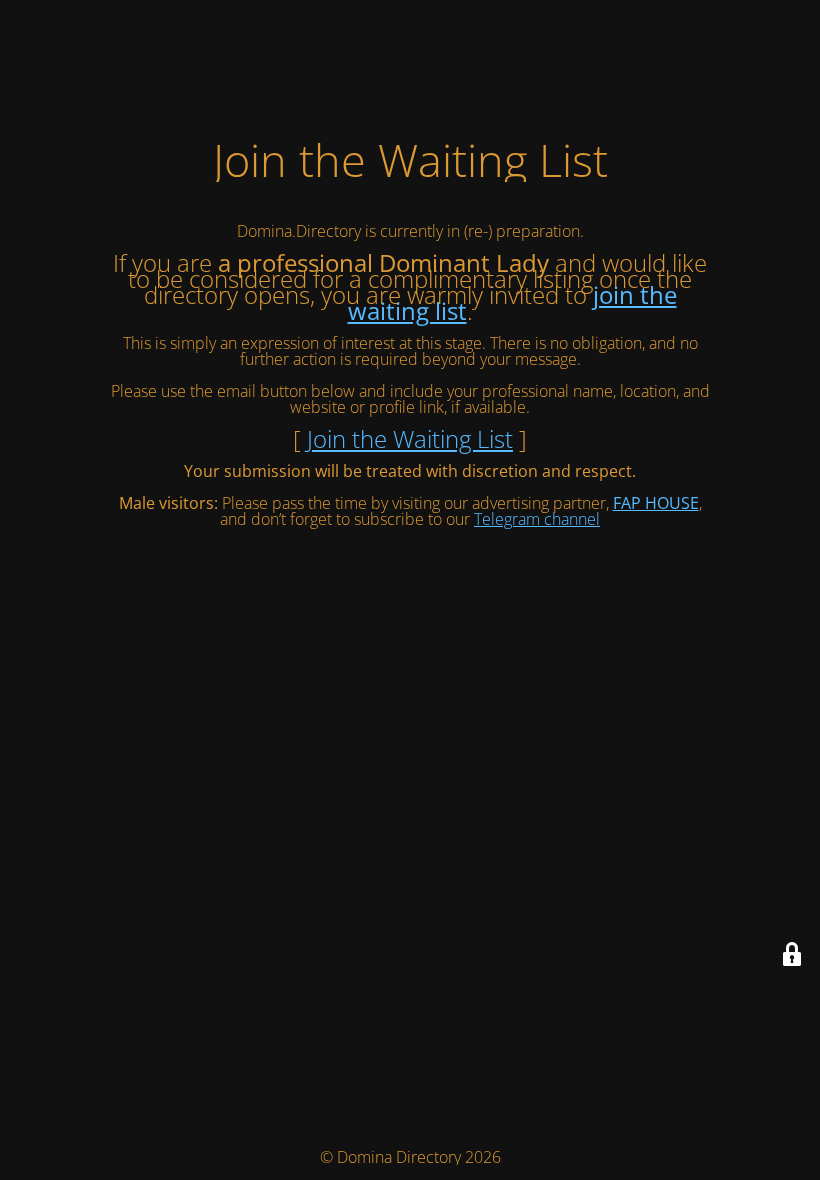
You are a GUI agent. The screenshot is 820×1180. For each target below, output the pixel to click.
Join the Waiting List (410, 438)
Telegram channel (537, 519)
